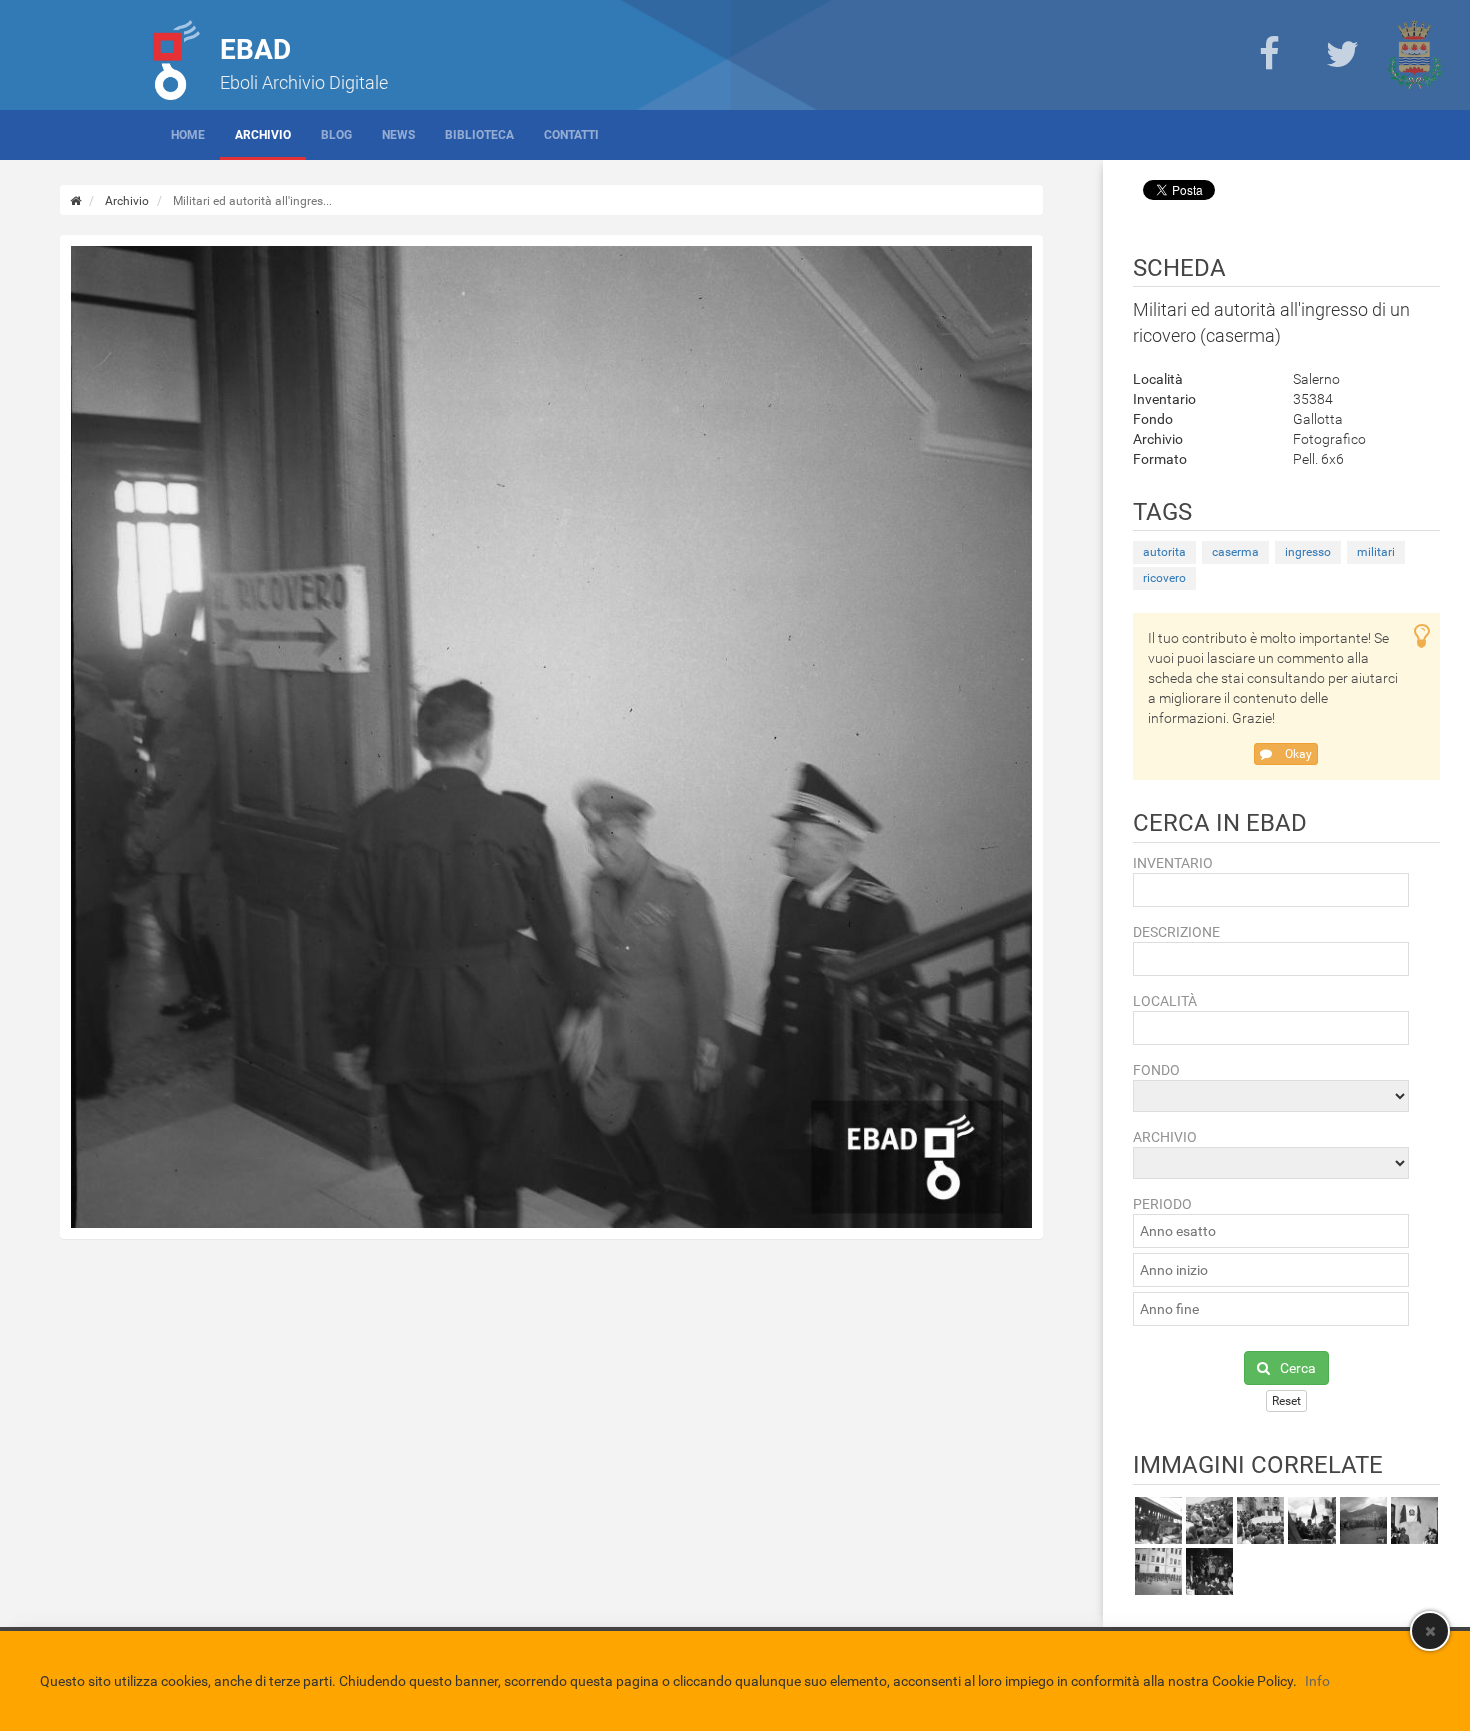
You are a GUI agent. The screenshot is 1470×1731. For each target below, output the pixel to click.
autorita (1164, 552)
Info (1317, 1681)
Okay (1297, 754)
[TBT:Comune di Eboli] (1415, 55)
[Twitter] (1342, 55)
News (398, 135)
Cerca (1298, 1368)
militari (1376, 552)
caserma (1235, 552)
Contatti (571, 135)
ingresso (1308, 552)
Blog (336, 135)
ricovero (1164, 578)
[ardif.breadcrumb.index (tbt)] (75, 201)
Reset (1286, 1401)
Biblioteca (479, 135)
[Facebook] (1269, 55)
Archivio (263, 135)
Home (188, 135)
